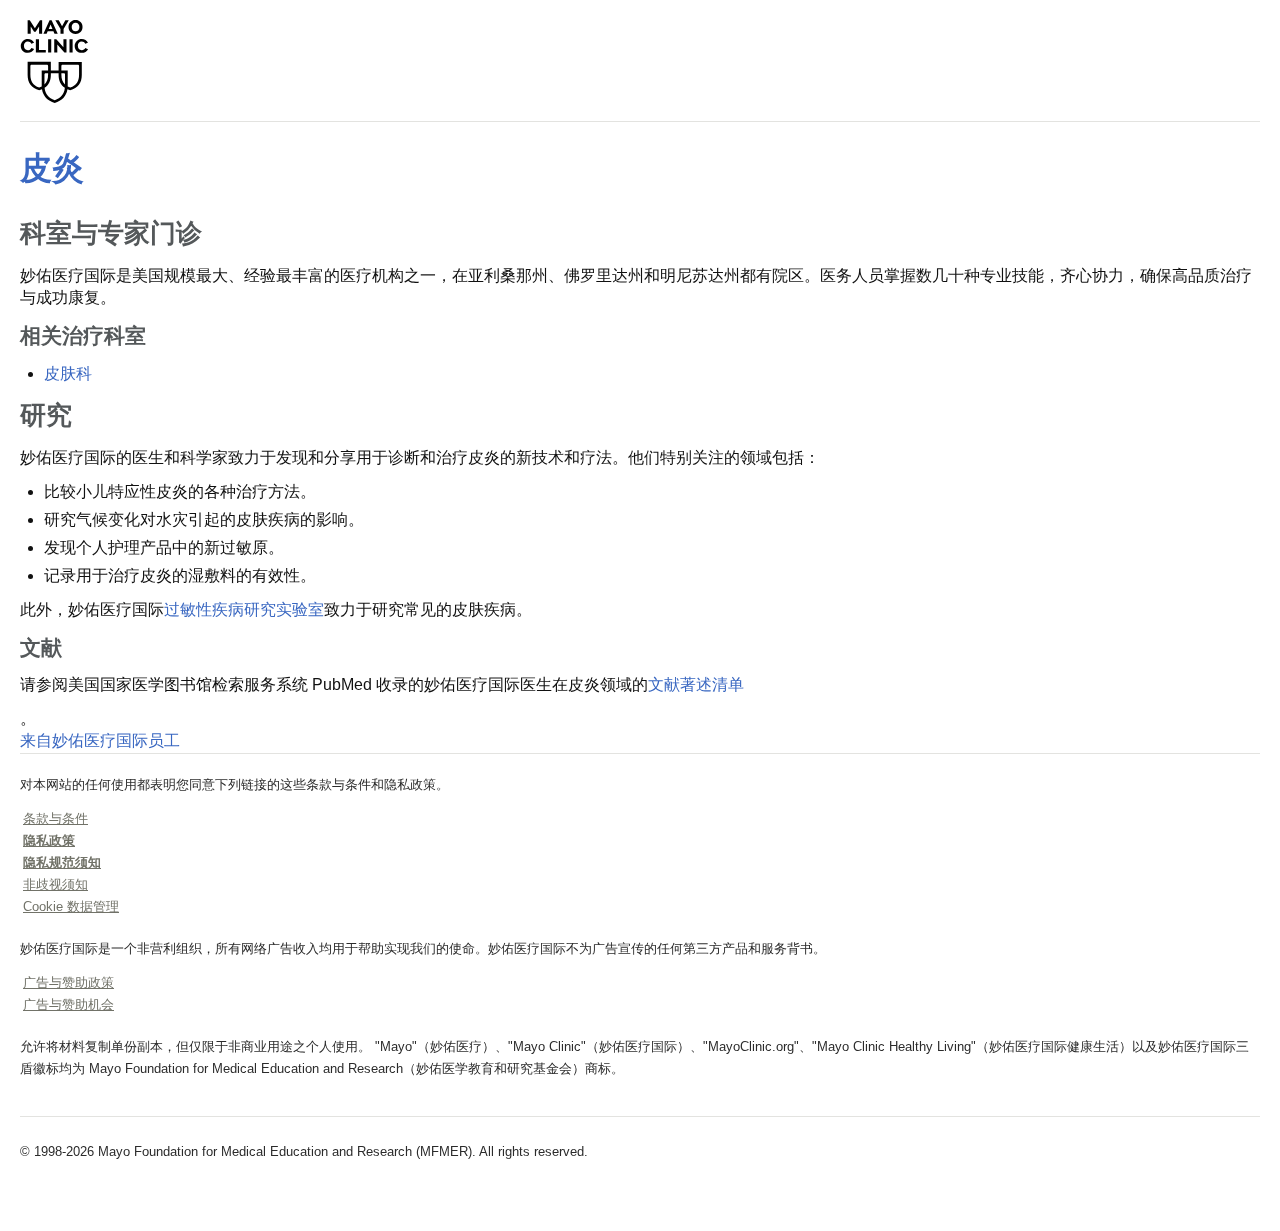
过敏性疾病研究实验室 (244, 609)
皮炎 (52, 168)
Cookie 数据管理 (71, 906)
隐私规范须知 (62, 862)
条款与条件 (55, 818)
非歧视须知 (55, 884)
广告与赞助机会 (68, 1004)
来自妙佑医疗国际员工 (100, 740)
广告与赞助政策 (68, 982)
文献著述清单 (696, 684)
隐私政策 (49, 840)
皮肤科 (68, 373)
